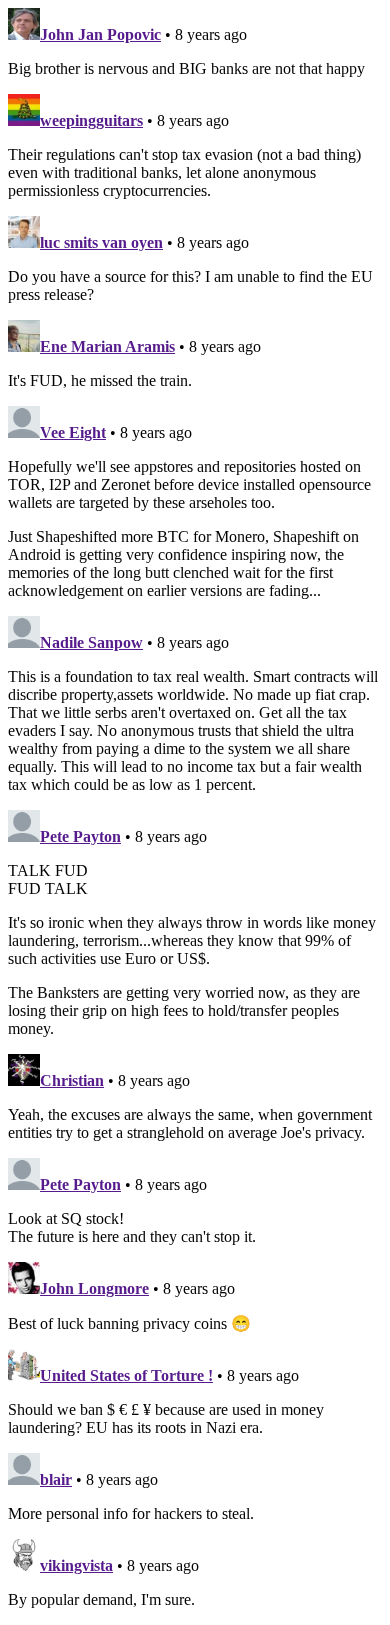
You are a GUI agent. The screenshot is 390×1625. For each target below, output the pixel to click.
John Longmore (94, 1288)
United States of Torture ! (126, 1375)
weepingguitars (91, 120)
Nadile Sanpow (91, 642)
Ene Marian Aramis (107, 346)
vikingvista (76, 1565)
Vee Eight (73, 432)
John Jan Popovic (100, 34)
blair (56, 1479)
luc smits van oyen (101, 242)
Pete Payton (80, 836)
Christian (72, 1080)
